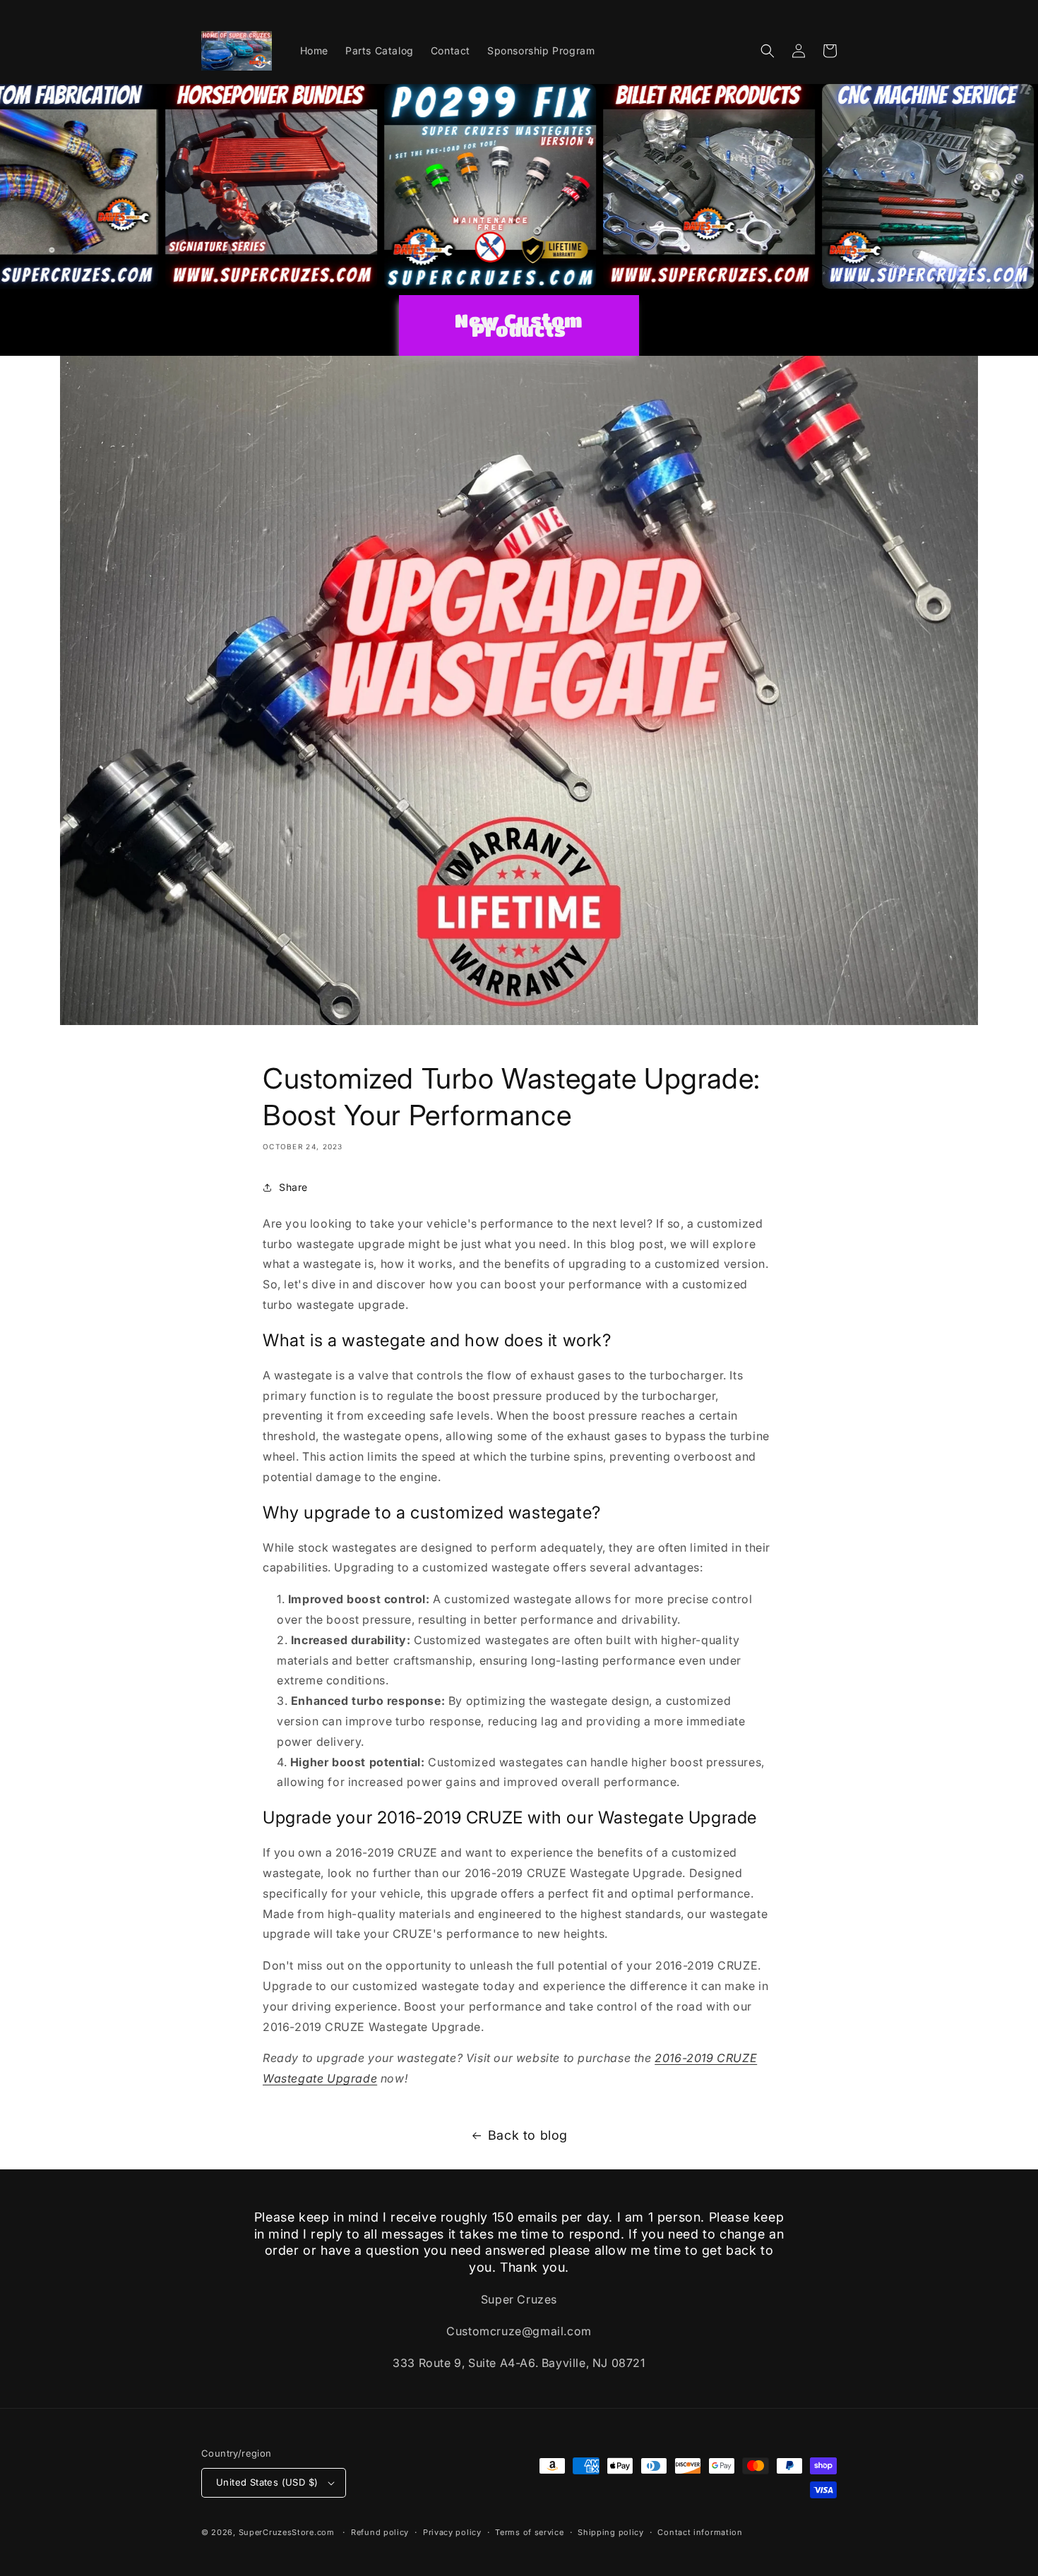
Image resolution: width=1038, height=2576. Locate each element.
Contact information (700, 2532)
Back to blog (528, 2135)
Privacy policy (452, 2532)
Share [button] (293, 1187)
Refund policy (380, 2532)
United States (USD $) (267, 2482)
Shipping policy (611, 2532)
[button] (768, 51)
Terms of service (529, 2532)
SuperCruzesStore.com (287, 2532)
